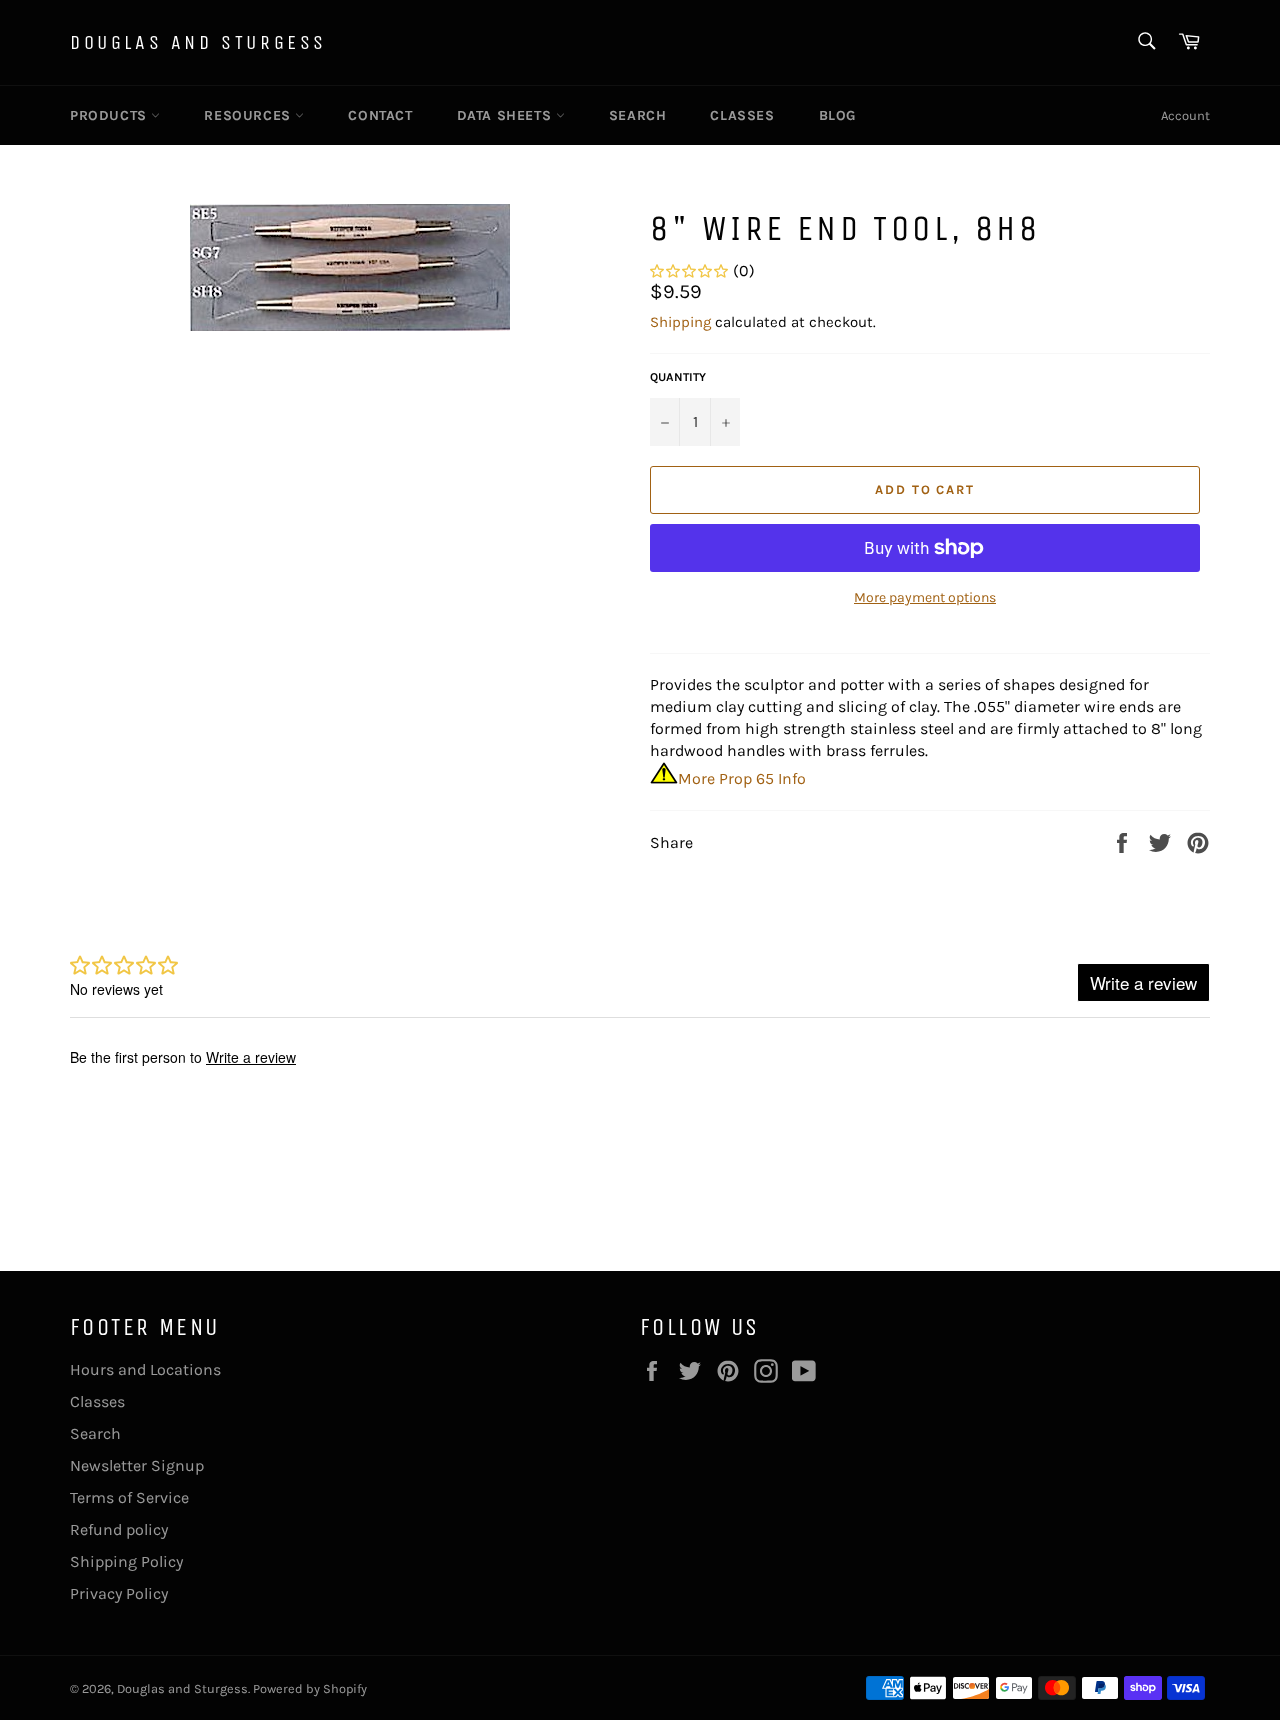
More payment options (925, 597)
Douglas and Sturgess (198, 42)
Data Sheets (506, 115)
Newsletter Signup (137, 1465)
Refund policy (119, 1529)
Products (110, 115)
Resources (249, 115)
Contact (380, 115)
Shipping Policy (126, 1561)
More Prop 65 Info (742, 778)
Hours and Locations (145, 1369)
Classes (742, 115)
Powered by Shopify (310, 1688)
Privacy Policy (119, 1593)
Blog (837, 115)
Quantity (678, 377)
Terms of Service (129, 1497)
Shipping (680, 322)
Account (1185, 115)
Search (638, 115)
